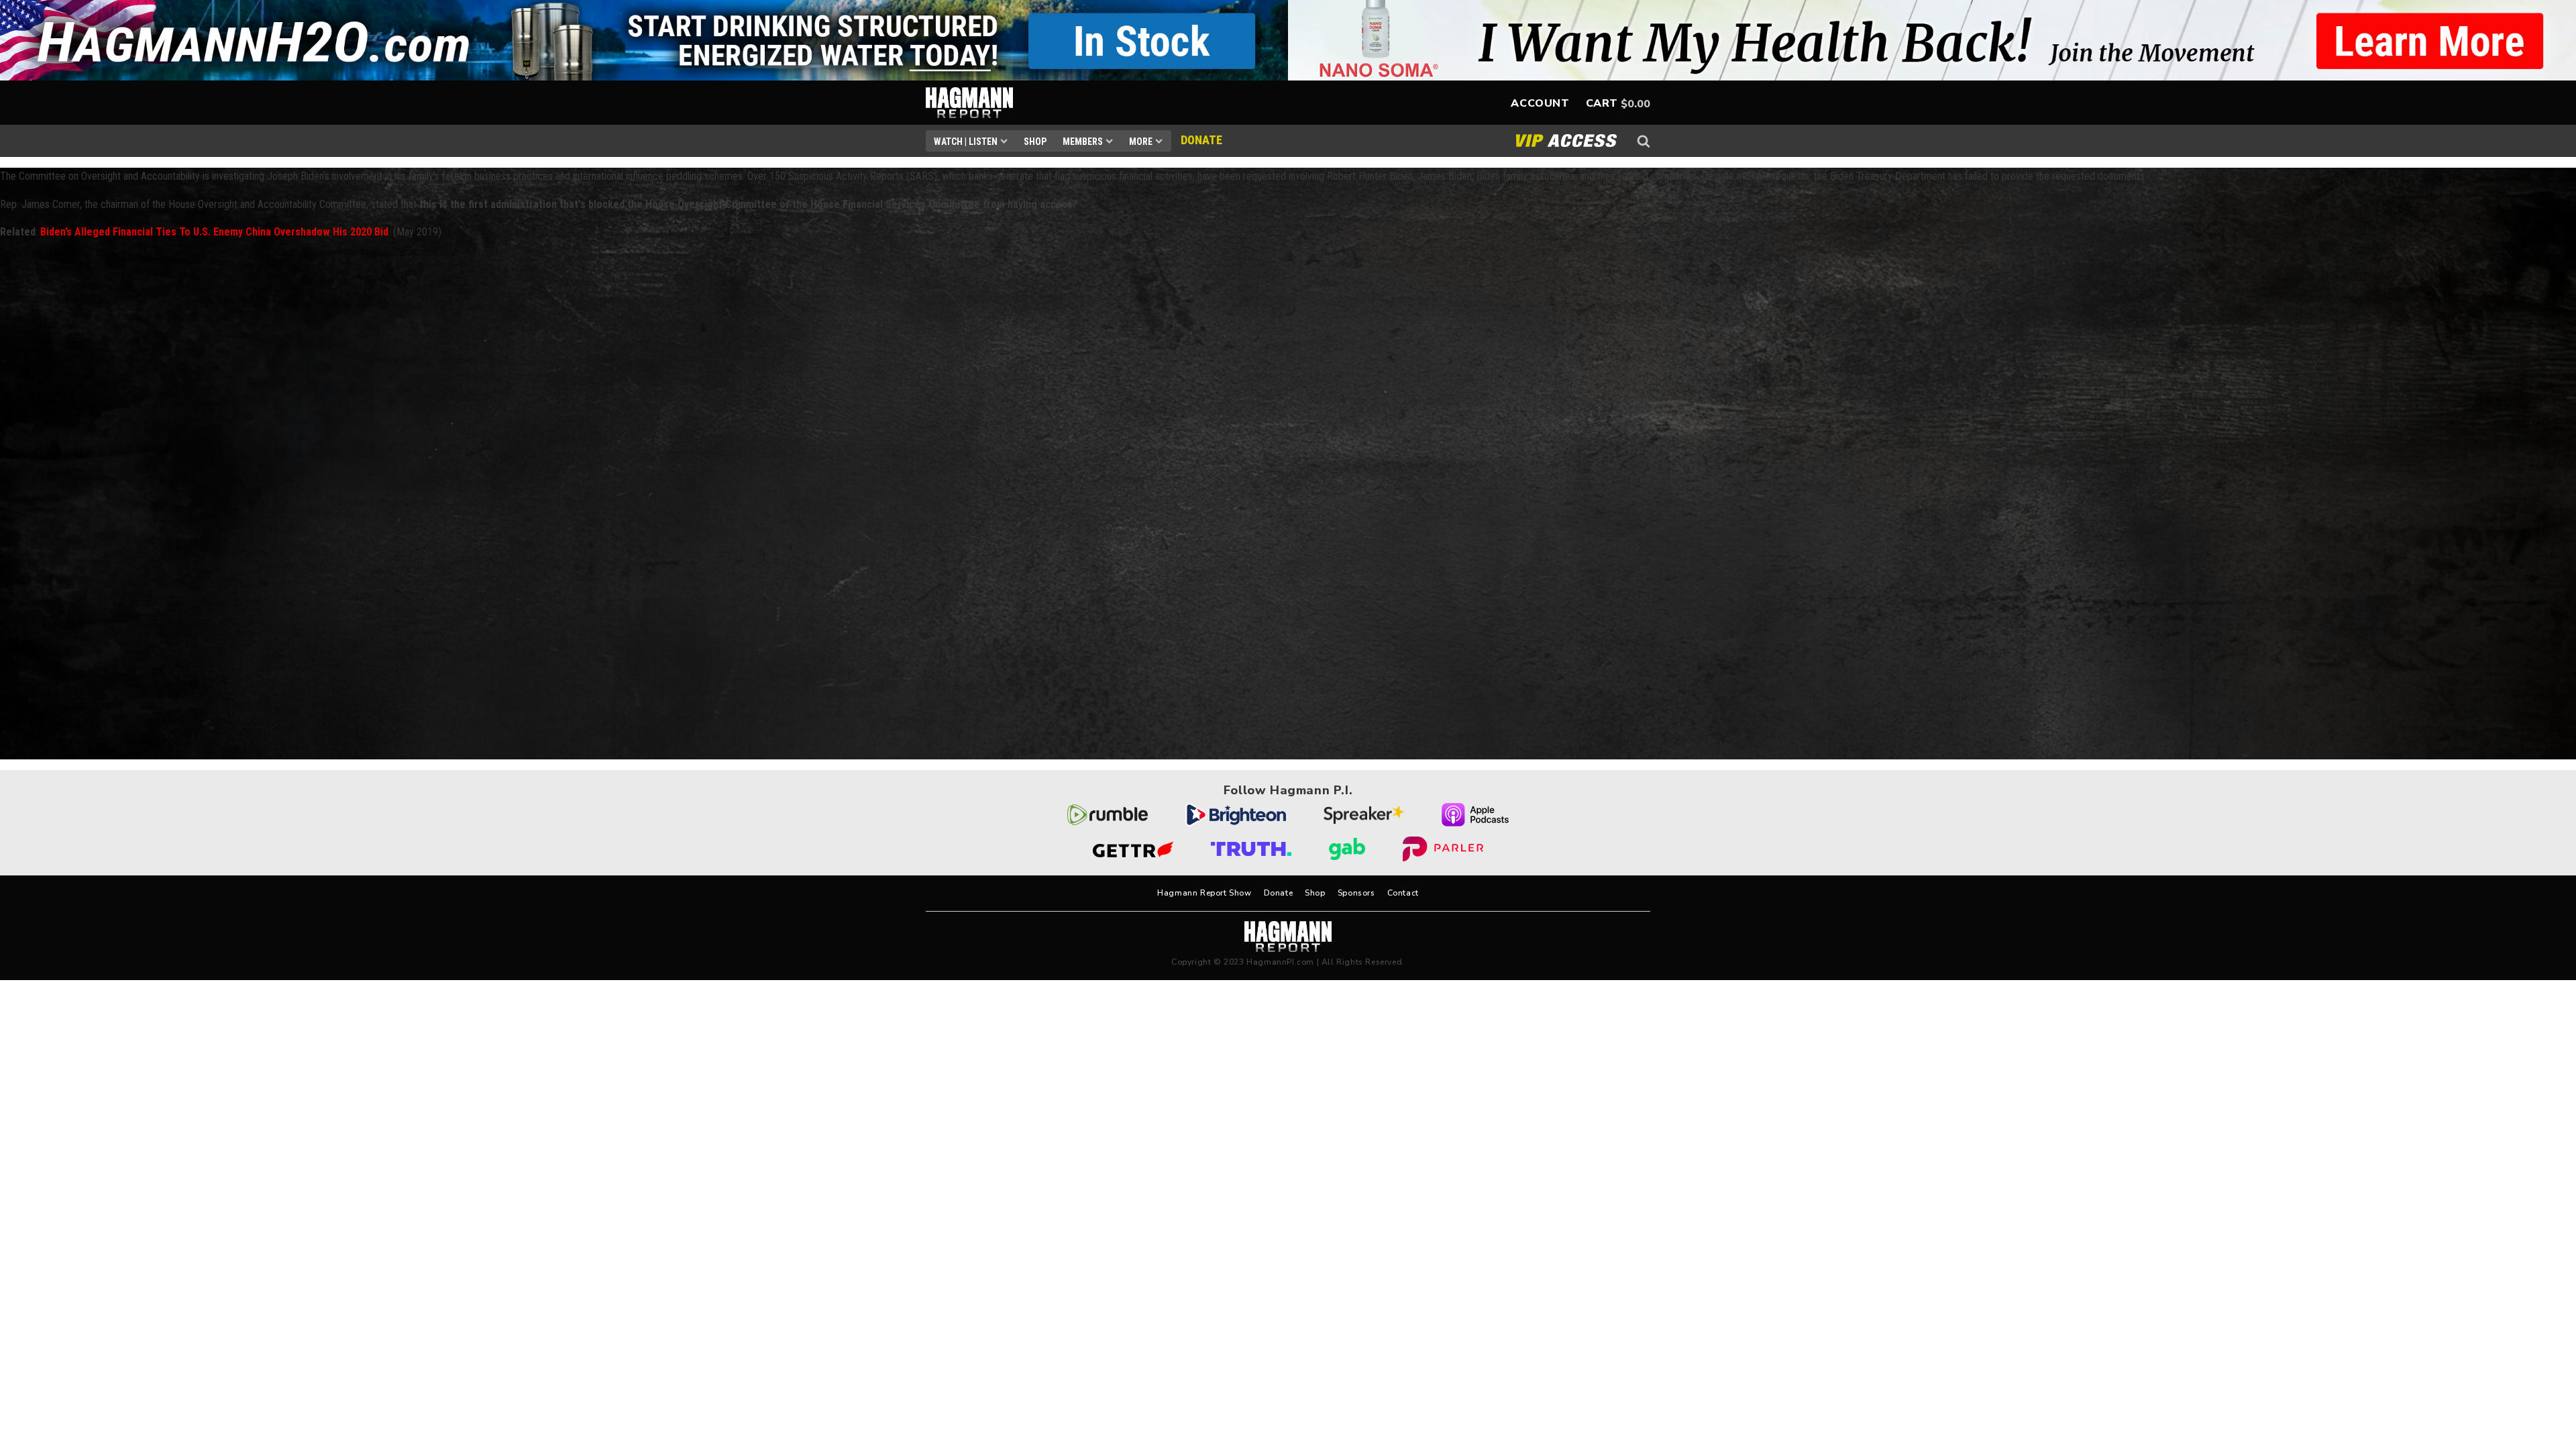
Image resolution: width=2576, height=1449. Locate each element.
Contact (1403, 893)
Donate (1279, 893)
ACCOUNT (1540, 103)
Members (1083, 142)
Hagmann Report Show (1204, 893)
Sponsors (1356, 893)
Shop (1035, 142)
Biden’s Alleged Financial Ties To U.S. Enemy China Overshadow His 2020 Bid (214, 232)
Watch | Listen (966, 142)
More (1141, 142)
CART (1602, 103)
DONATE (1201, 140)
